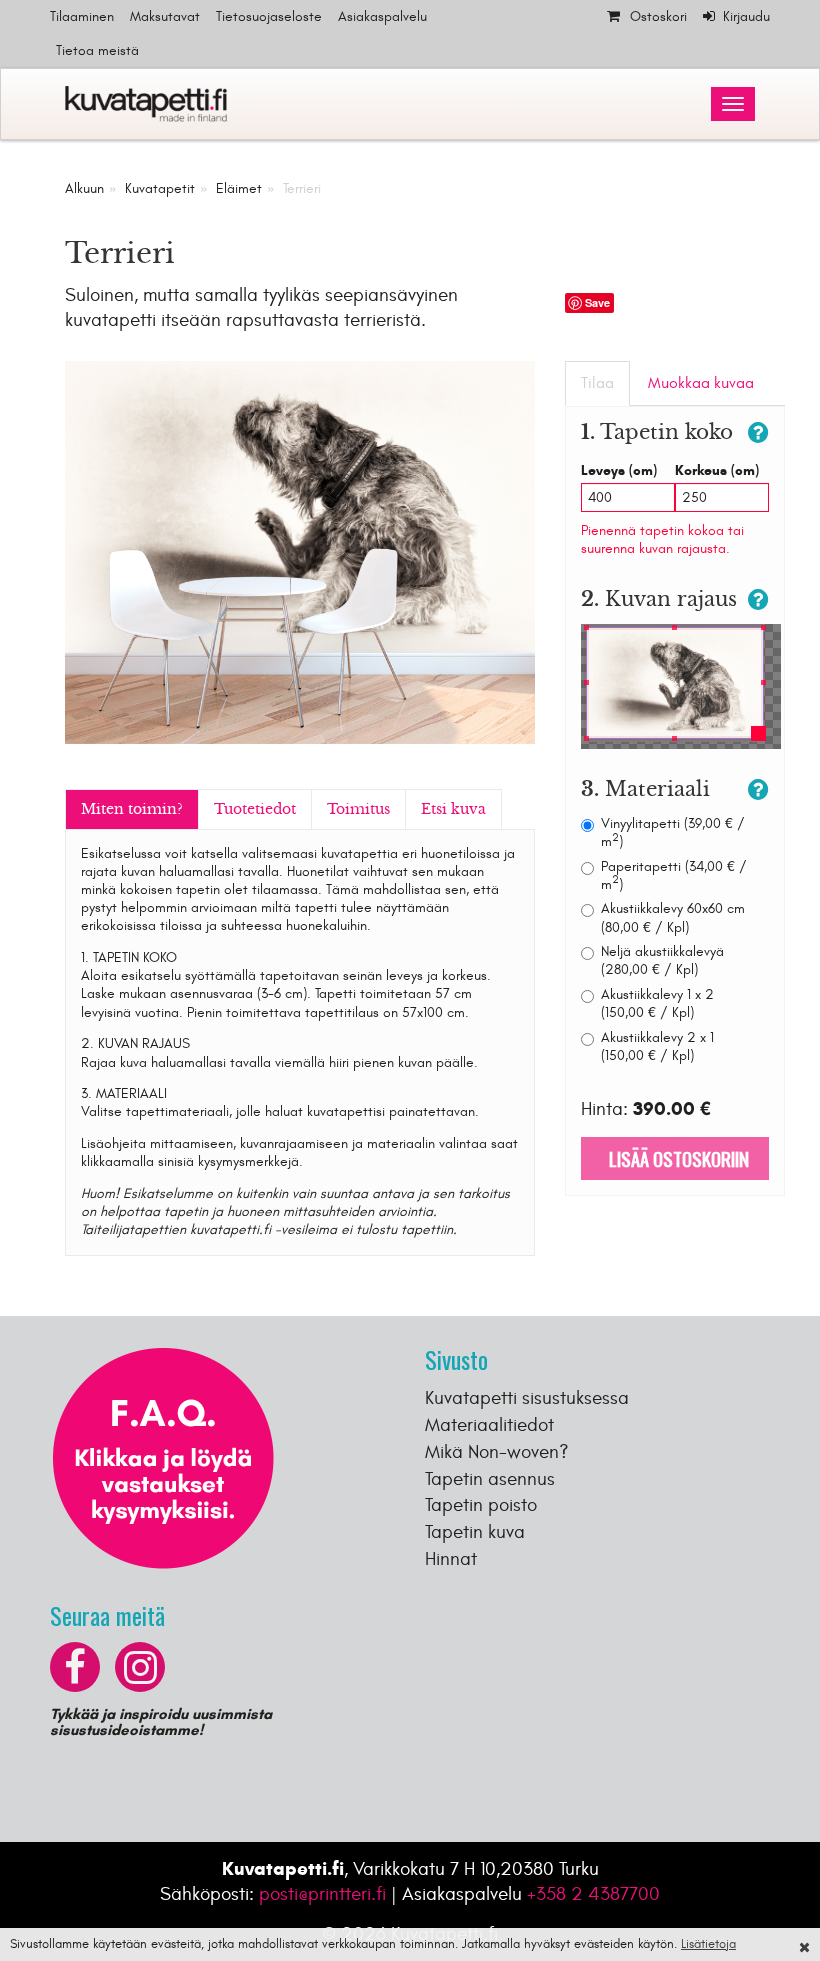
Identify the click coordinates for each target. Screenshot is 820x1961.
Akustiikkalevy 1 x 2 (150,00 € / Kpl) (657, 1003)
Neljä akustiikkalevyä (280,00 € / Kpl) (662, 960)
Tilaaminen (82, 16)
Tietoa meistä (97, 50)
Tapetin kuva (475, 1532)
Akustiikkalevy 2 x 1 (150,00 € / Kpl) (657, 1046)
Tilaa (597, 383)
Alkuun (84, 188)
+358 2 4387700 (593, 1894)
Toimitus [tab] (358, 809)
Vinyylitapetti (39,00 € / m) (673, 832)
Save (597, 302)
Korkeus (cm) (717, 470)
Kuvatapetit (160, 188)
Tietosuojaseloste (269, 16)
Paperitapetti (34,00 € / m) (674, 875)
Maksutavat (165, 16)
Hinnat (451, 1559)
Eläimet (239, 188)
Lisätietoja (708, 1944)
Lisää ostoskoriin (675, 1158)
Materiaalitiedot (489, 1425)
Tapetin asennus (490, 1479)
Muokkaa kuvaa (701, 383)
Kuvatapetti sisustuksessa (527, 1398)
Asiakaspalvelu (382, 16)
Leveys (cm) (619, 470)
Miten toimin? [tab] (132, 809)
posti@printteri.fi (322, 1894)
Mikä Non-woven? (497, 1452)
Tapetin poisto (481, 1505)
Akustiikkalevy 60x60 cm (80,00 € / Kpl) (673, 917)
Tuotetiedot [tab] (255, 809)
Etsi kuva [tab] (453, 809)
